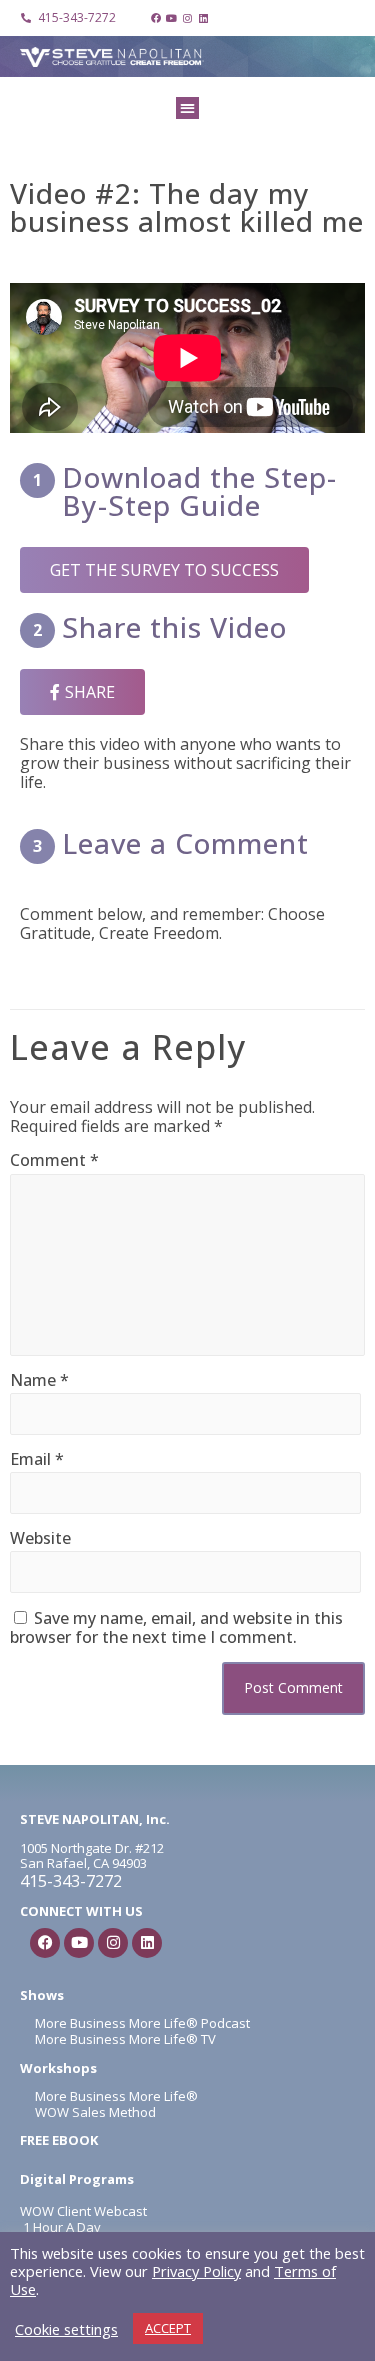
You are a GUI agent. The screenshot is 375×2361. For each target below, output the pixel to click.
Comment (54, 1160)
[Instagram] (188, 18)
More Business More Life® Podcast (142, 2023)
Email (37, 1459)
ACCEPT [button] (168, 2328)
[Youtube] (172, 18)
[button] (187, 108)
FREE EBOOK (59, 2140)
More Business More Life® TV (124, 2039)
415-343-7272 (71, 1881)
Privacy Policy (196, 2271)
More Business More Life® (116, 2096)
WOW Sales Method (94, 2112)
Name (39, 1380)
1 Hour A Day (62, 2227)
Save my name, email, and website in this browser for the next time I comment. (176, 1627)
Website (40, 1538)
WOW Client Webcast (83, 2211)
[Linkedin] (204, 18)
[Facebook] (156, 18)
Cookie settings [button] (66, 2329)
